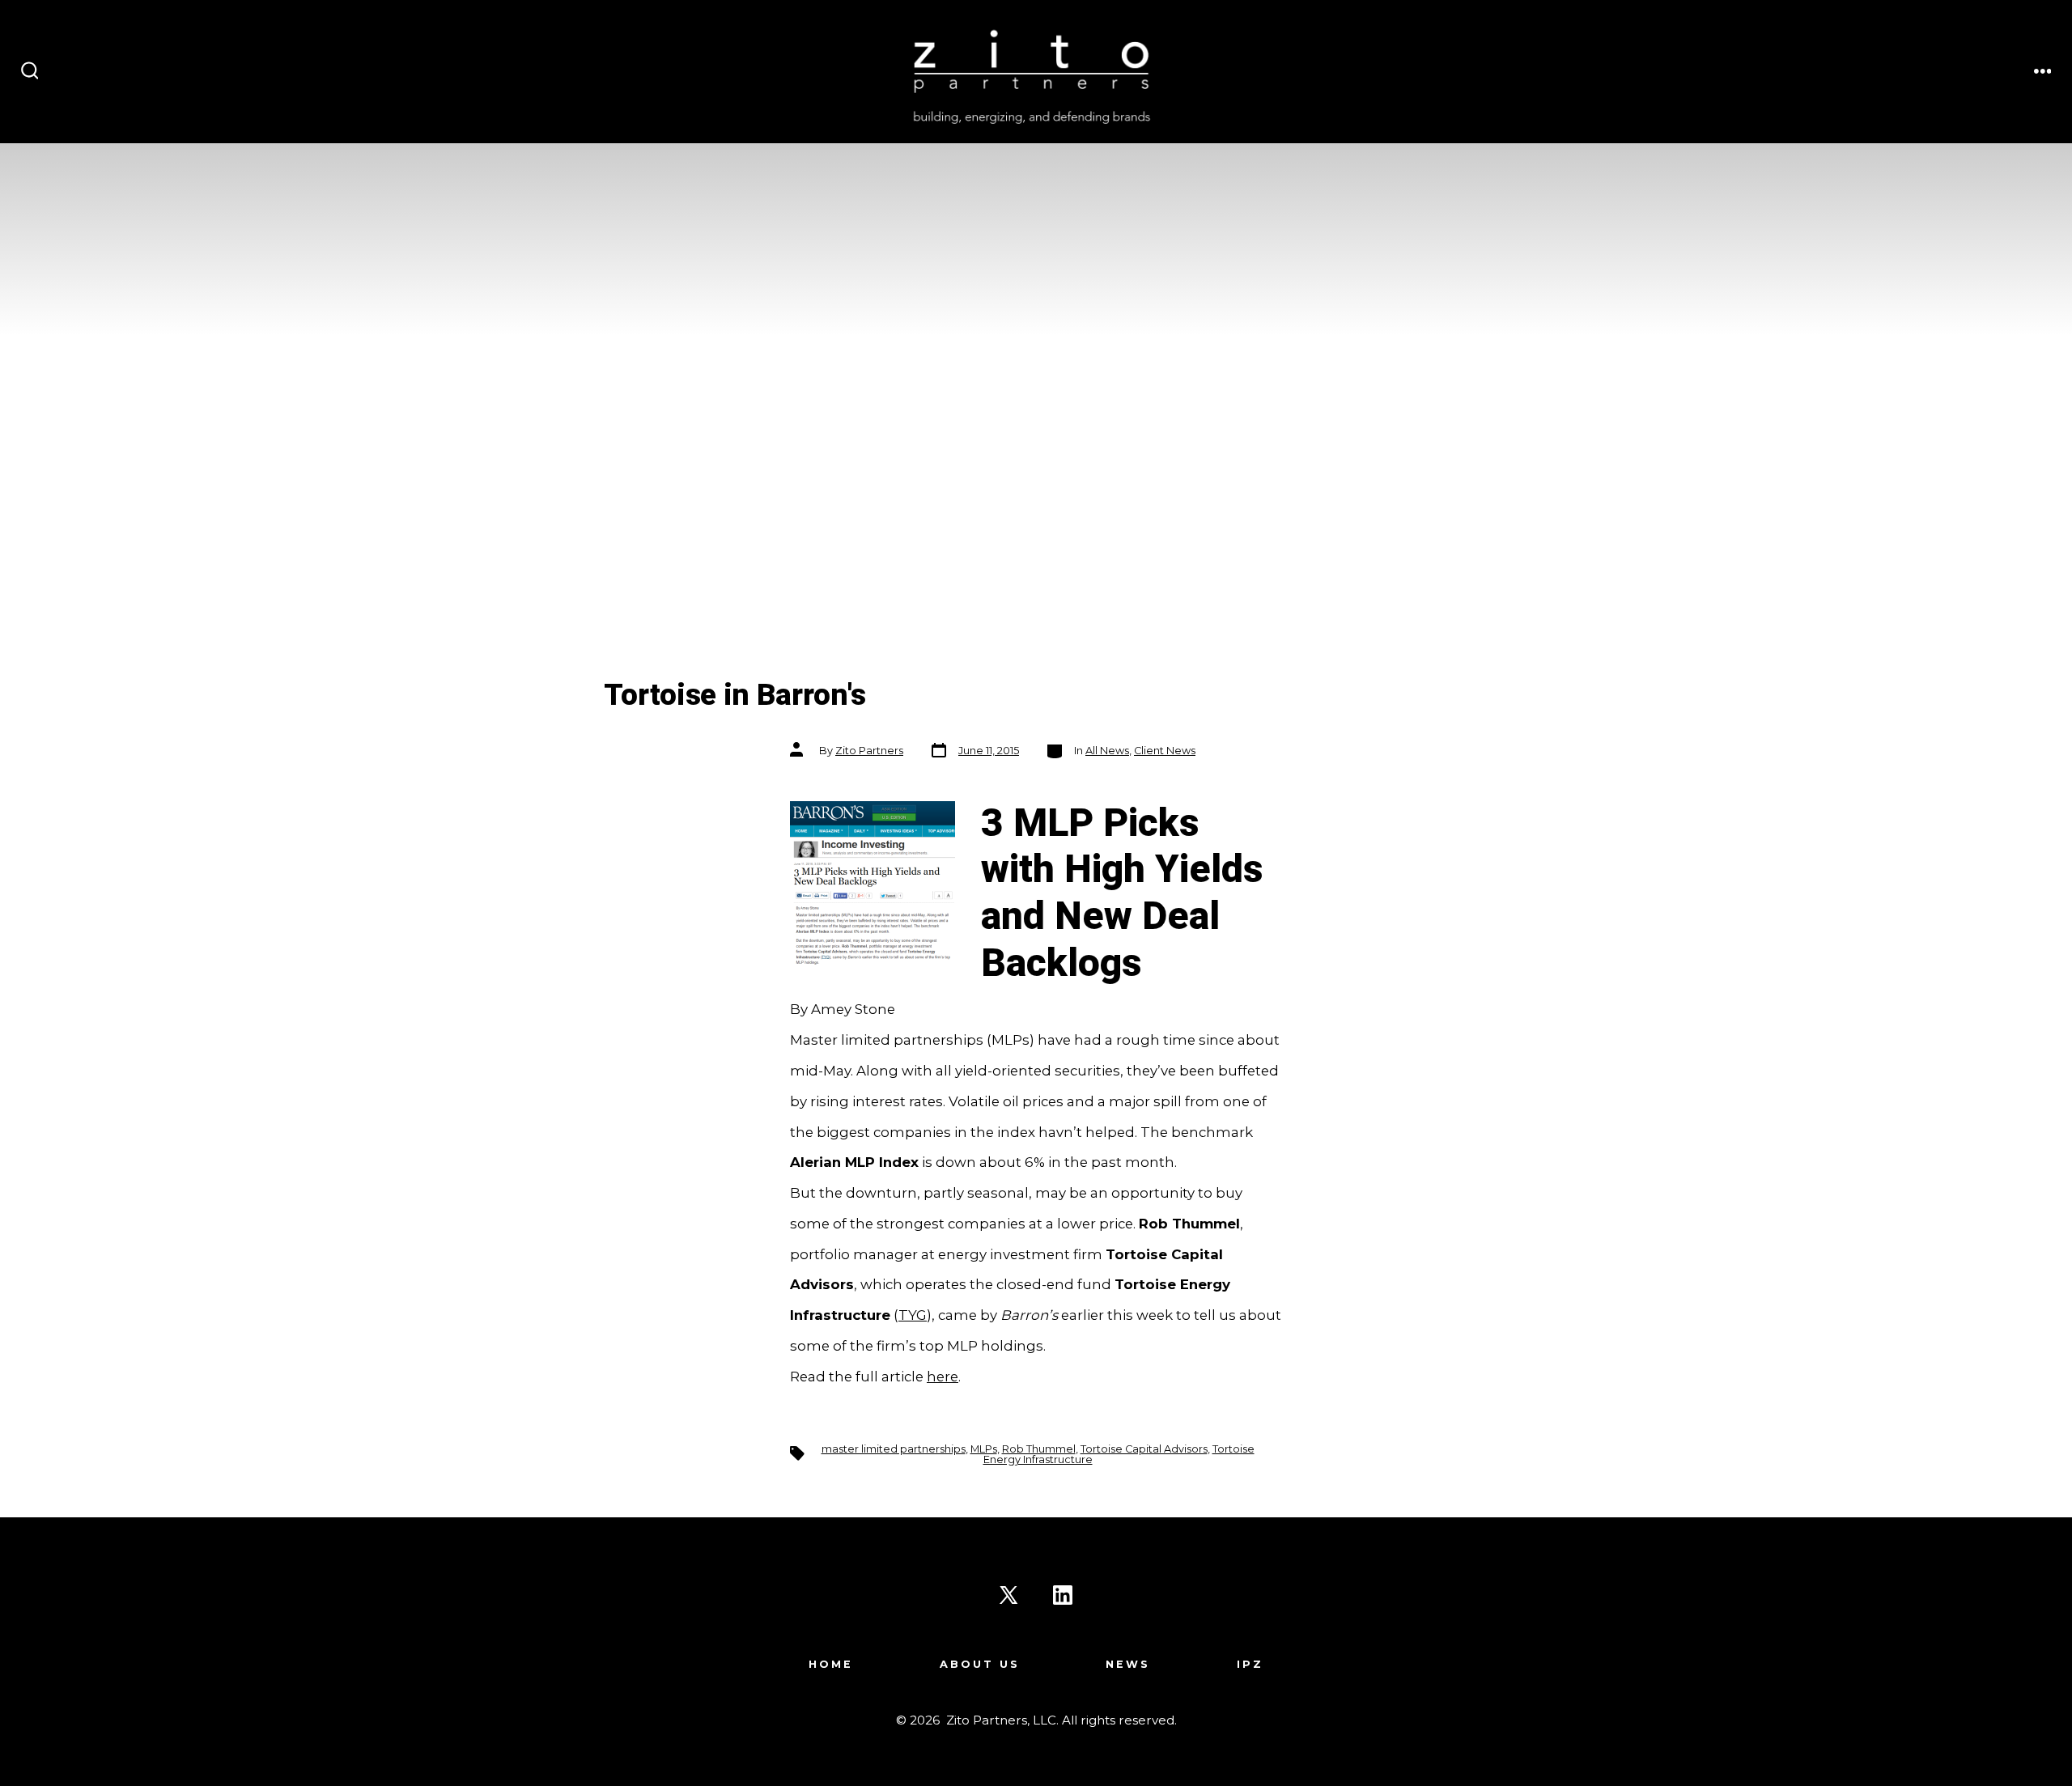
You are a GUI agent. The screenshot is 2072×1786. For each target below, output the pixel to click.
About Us (980, 1664)
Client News (1165, 751)
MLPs (984, 1449)
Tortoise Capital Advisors (1144, 1449)
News (1128, 1664)
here (943, 1377)
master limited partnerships (894, 1449)
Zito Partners (869, 751)
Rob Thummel (1039, 1449)
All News (1107, 751)
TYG (913, 1315)
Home (831, 1664)
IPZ (1250, 1664)
